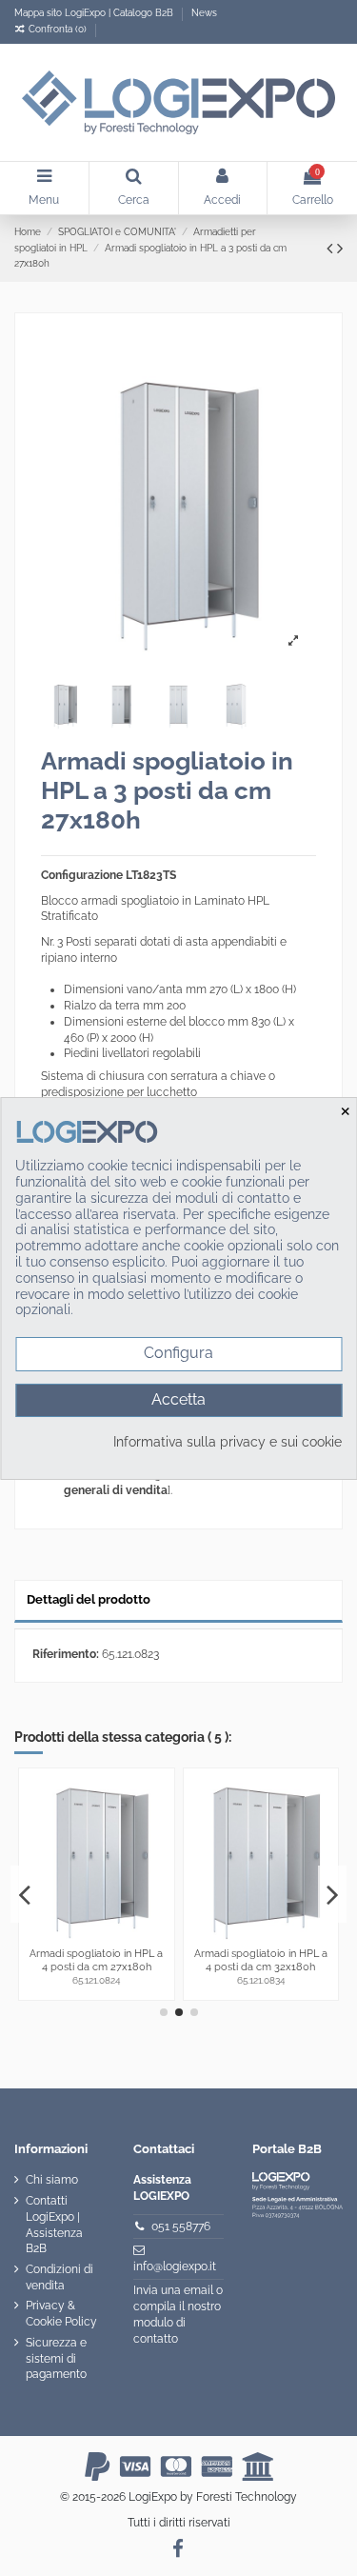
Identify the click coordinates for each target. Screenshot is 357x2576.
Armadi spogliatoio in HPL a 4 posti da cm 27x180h (96, 1959)
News (204, 13)
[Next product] (340, 248)
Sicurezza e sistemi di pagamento (56, 2359)
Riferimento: (66, 1654)
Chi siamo (52, 2180)
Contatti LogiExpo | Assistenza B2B (54, 2225)
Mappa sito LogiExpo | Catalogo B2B (94, 13)
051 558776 (181, 2227)
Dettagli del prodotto (89, 1599)
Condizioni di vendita (59, 2277)
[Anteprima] (159, 1827)
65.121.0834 (261, 1980)
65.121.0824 (96, 1980)
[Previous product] (332, 248)
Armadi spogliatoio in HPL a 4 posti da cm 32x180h (261, 1959)
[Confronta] (159, 1796)
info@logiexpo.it (175, 2266)
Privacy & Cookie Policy (61, 2314)
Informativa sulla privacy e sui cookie (228, 1442)
